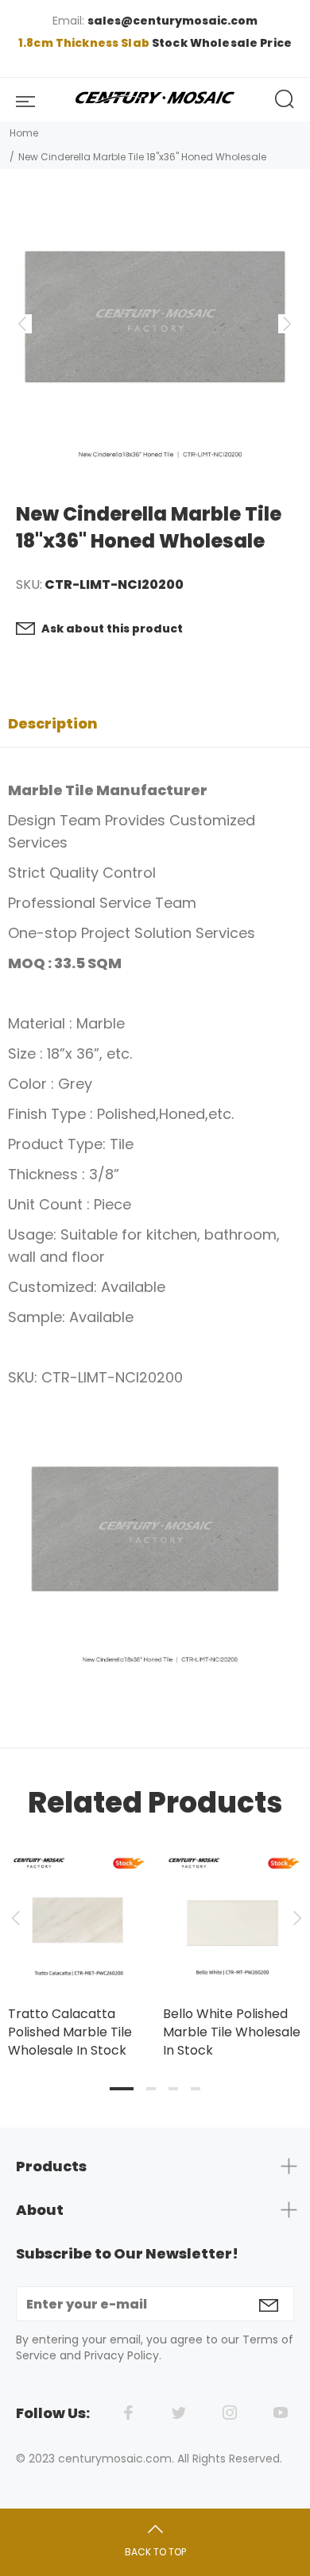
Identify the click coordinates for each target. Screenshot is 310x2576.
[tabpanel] (77, 1939)
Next (295, 1918)
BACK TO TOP (155, 2552)
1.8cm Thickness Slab (85, 43)
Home (24, 133)
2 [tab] (151, 2089)
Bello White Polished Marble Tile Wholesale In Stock (232, 2032)
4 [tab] (196, 2089)
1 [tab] (122, 2089)
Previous (15, 1918)
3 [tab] (173, 2089)
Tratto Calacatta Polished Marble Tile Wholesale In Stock (70, 2032)
